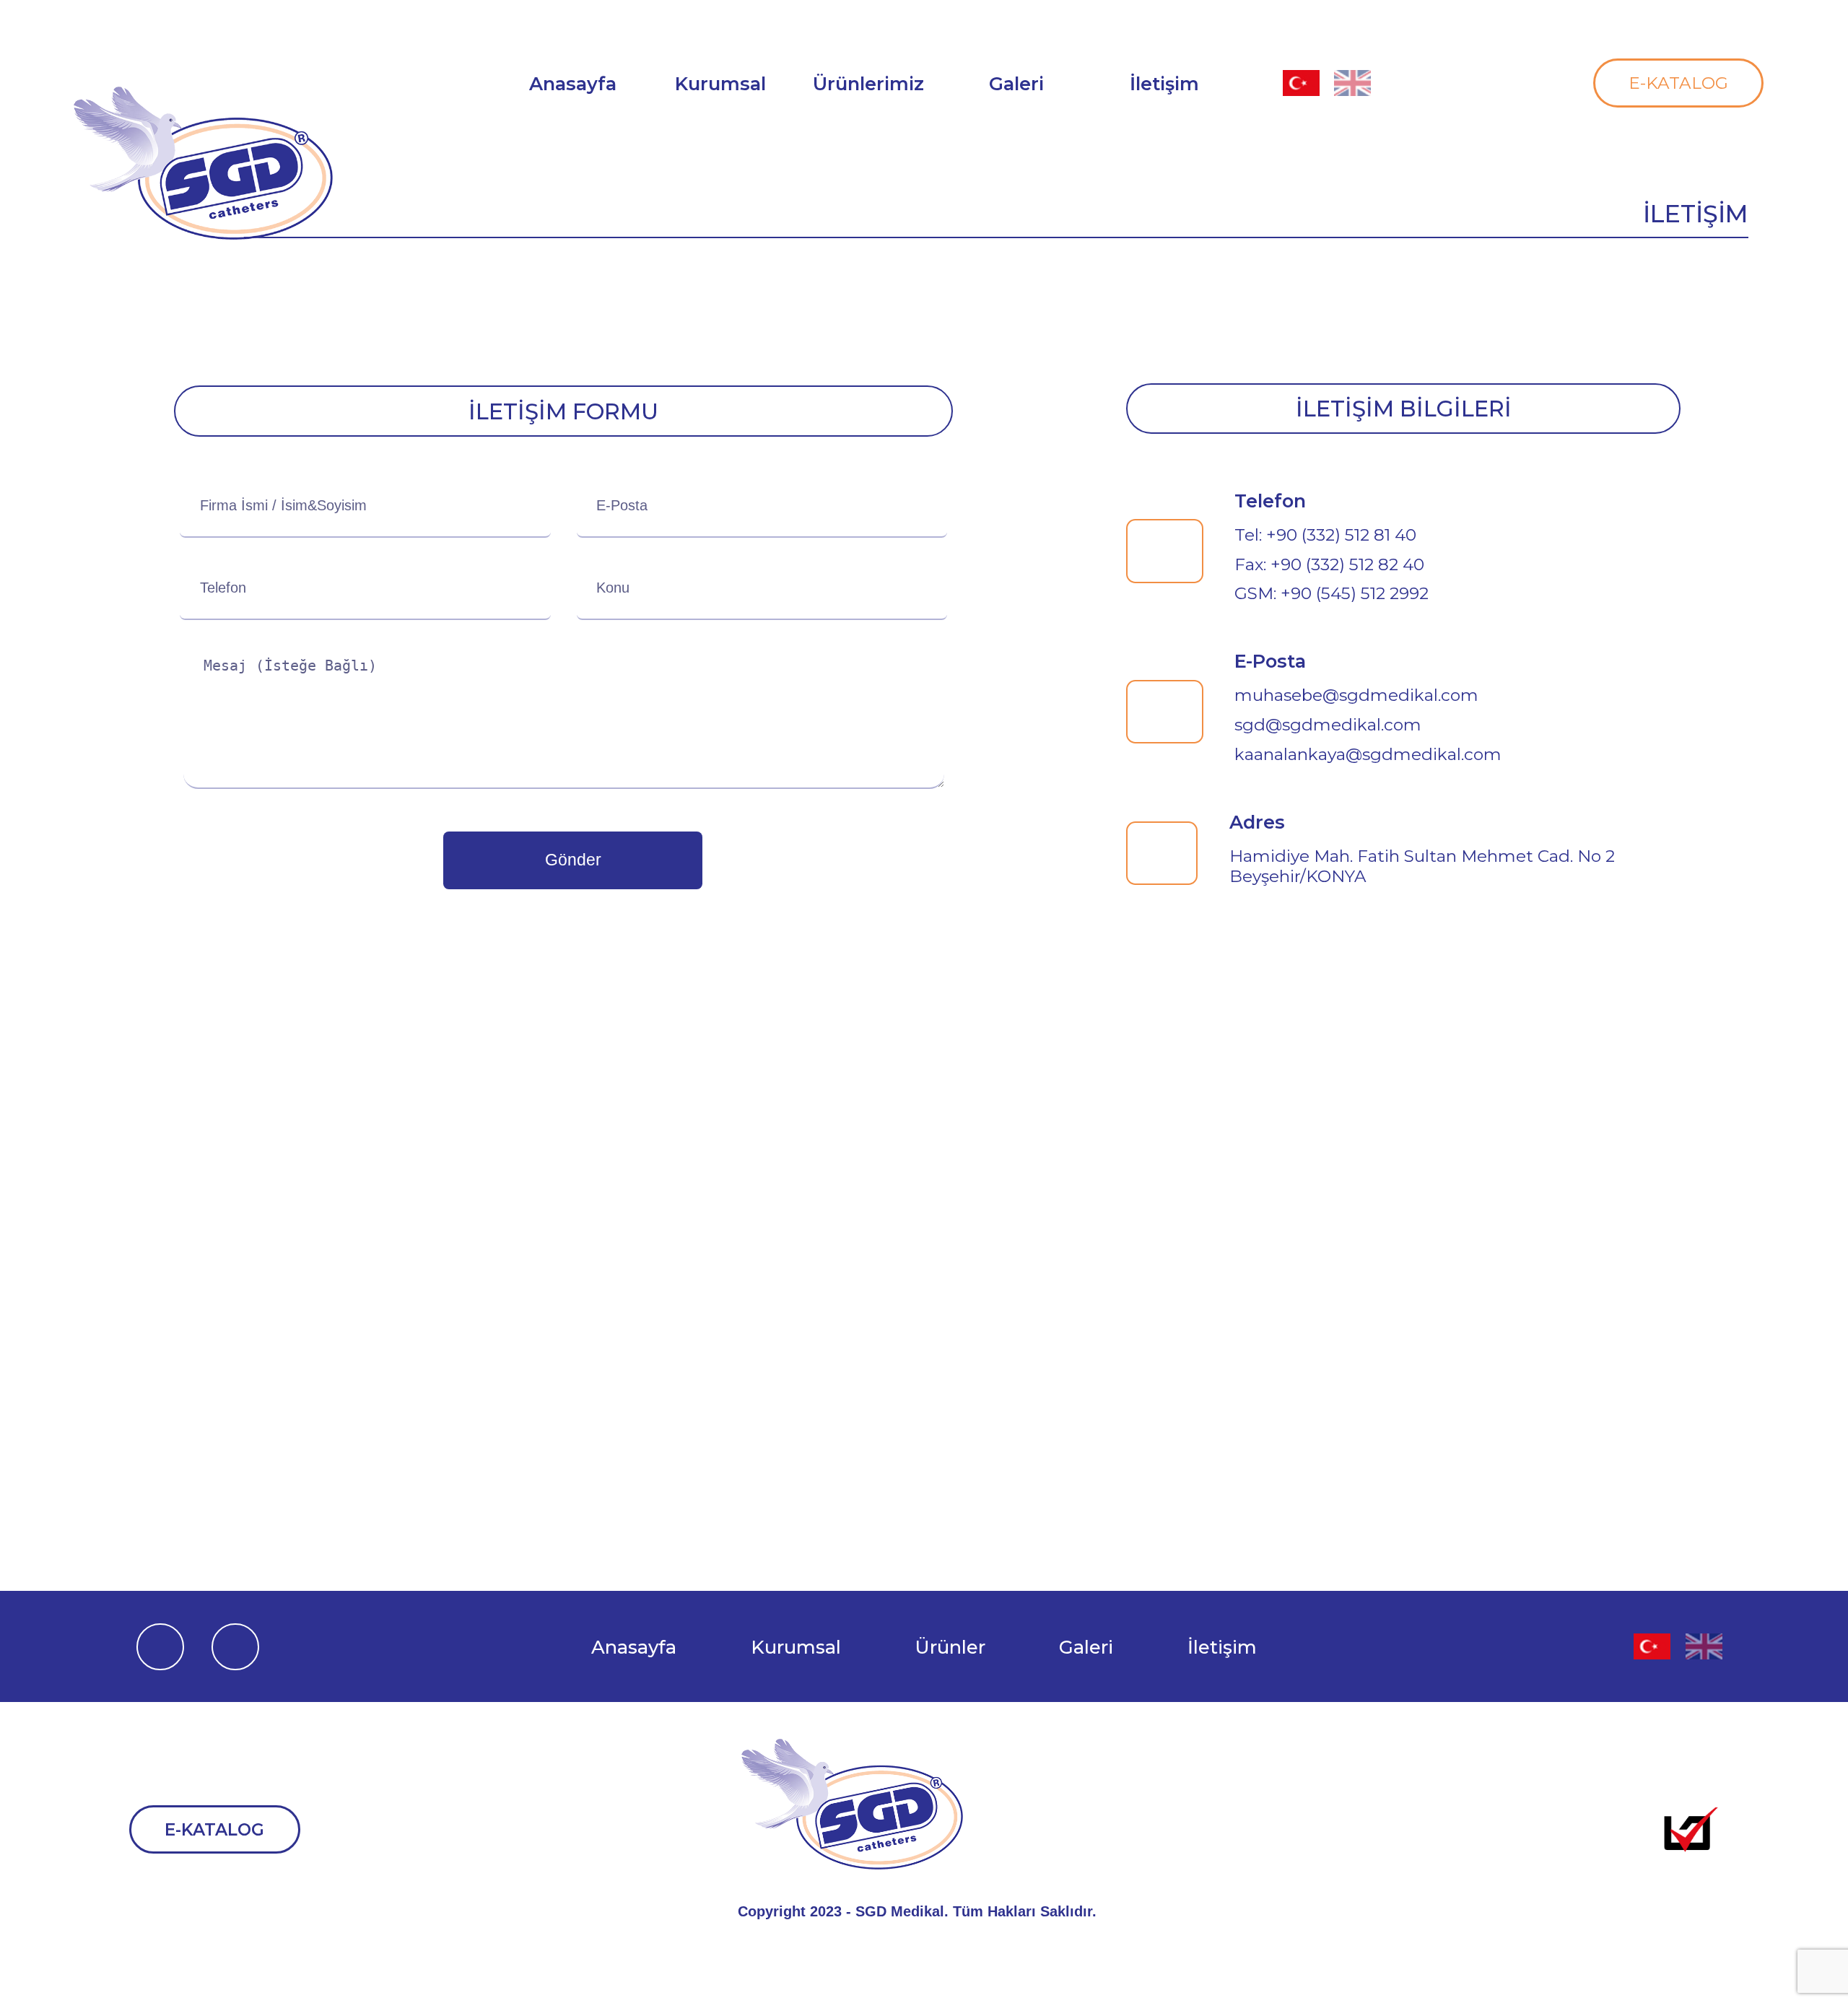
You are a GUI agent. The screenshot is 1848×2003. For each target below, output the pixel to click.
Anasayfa (634, 1647)
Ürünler (950, 1647)
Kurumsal (796, 1647)
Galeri (1016, 83)
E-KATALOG (1678, 83)
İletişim (1222, 1647)
